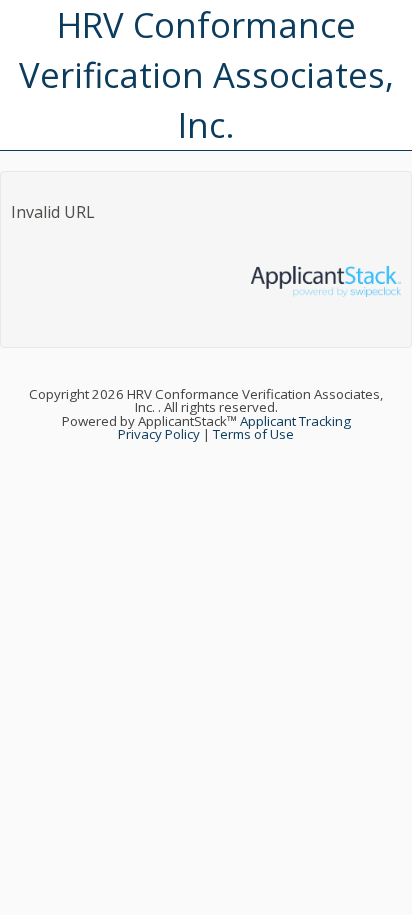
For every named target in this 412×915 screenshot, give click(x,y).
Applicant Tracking (295, 421)
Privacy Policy (159, 434)
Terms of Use (253, 434)
